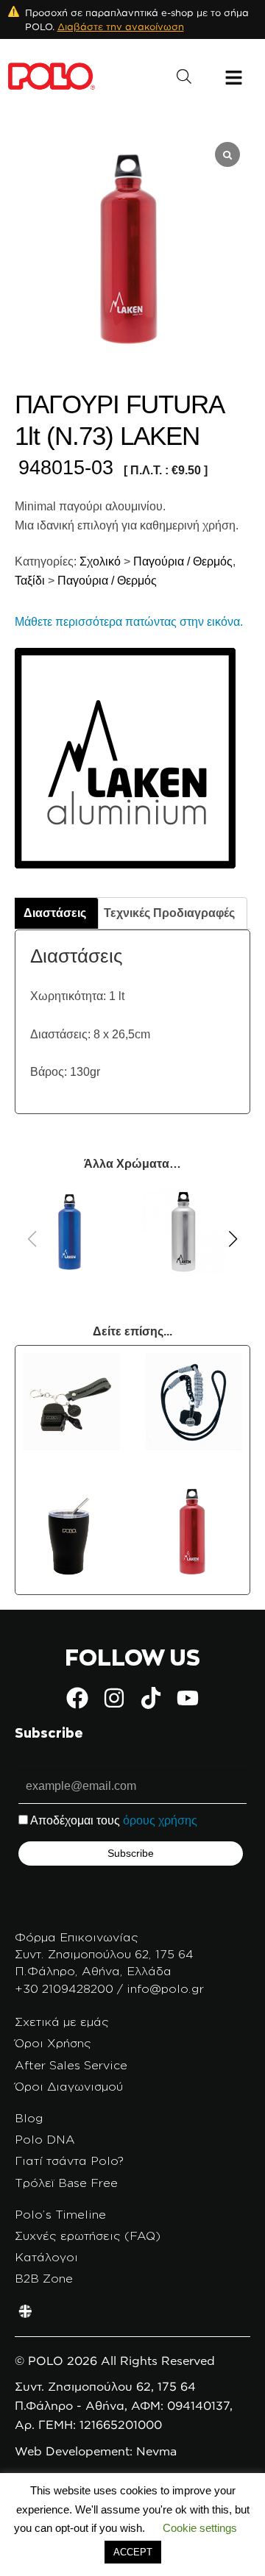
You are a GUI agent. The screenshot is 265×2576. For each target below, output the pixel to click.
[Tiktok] (151, 1698)
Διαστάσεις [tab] (55, 913)
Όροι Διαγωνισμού (69, 2086)
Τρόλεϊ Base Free (66, 2183)
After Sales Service (71, 2065)
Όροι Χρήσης (53, 2043)
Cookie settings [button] (200, 2528)
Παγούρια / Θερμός (183, 561)
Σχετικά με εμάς (62, 2022)
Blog (29, 2118)
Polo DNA (45, 2139)
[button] (233, 1239)
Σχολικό (99, 561)
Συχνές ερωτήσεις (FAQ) (88, 2236)
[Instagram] (114, 1698)
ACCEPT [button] (133, 2552)
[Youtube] (188, 1698)
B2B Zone (44, 2278)
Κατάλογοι (46, 2257)
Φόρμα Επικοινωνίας (77, 1937)
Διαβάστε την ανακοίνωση (121, 26)
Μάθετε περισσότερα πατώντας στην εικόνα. (129, 622)
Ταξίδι (30, 581)
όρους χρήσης (160, 1820)
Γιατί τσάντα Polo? (69, 2161)
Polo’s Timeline (60, 2214)
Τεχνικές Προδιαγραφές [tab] (169, 913)
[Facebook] (77, 1698)
